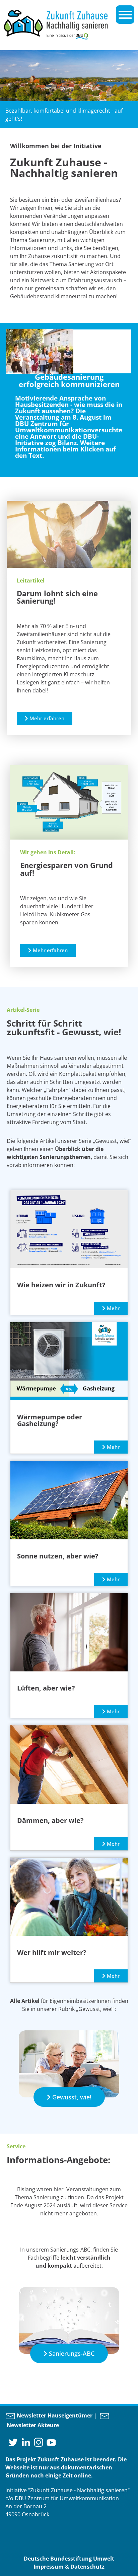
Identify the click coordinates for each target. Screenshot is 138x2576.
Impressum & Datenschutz (69, 2567)
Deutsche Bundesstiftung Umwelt (69, 2559)
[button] (45, 718)
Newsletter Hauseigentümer (54, 2415)
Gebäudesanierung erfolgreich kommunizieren (69, 381)
